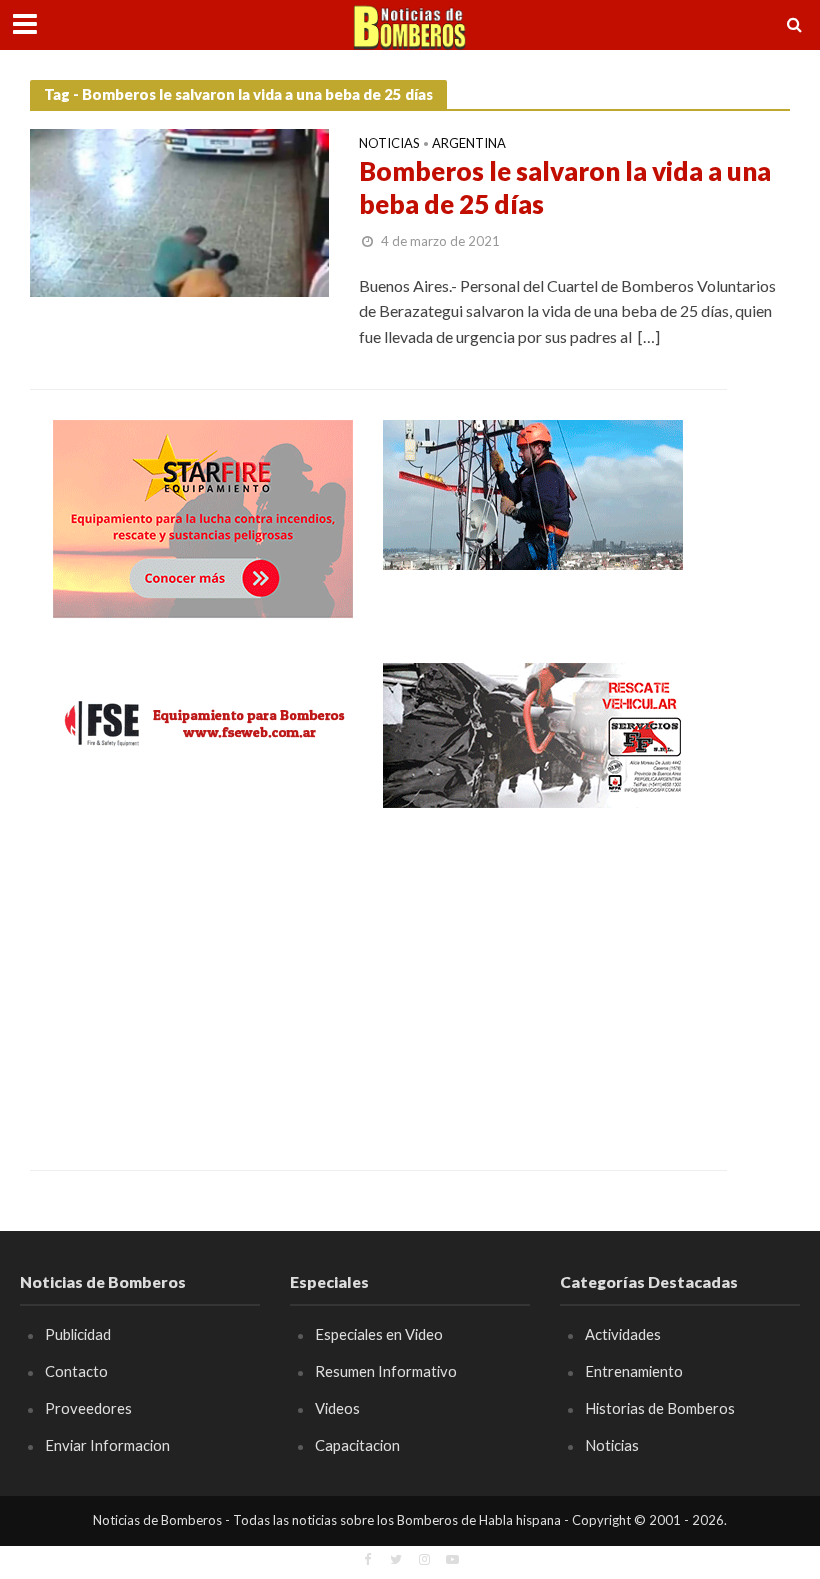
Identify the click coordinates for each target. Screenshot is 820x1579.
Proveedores (88, 1408)
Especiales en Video (379, 1334)
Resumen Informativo (386, 1371)
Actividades (623, 1334)
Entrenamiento (634, 1371)
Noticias (389, 144)
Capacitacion (357, 1445)
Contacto (76, 1371)
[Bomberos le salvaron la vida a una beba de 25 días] (179, 210)
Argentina (469, 144)
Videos (337, 1408)
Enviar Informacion (107, 1445)
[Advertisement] (203, 975)
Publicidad (78, 1334)
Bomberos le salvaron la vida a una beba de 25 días (565, 188)
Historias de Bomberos (660, 1408)
